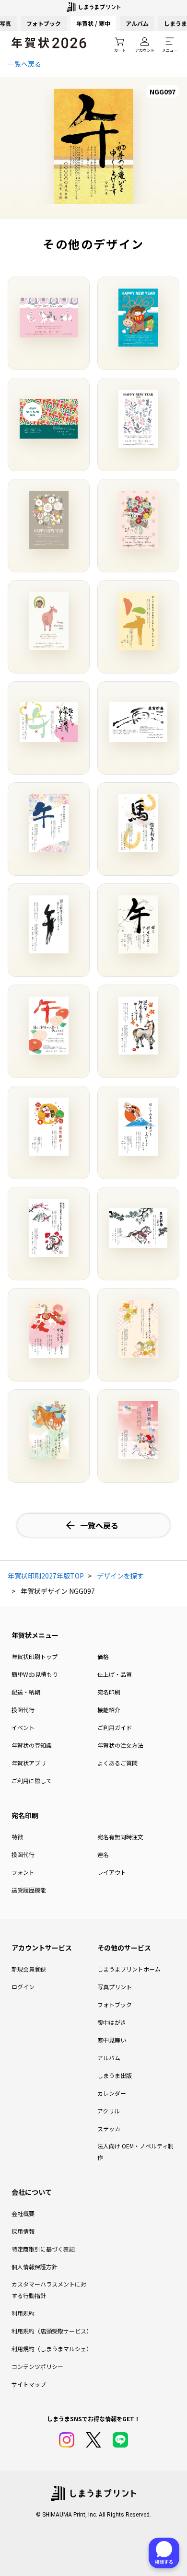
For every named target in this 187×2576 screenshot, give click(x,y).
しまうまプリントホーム (129, 1969)
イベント (23, 1727)
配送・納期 (26, 1692)
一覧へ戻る (24, 64)
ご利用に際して (32, 1781)
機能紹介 (109, 1710)
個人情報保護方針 (35, 2267)
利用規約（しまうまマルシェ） (51, 2349)
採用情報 (23, 2231)
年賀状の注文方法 (120, 1745)
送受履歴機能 (29, 1890)
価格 (103, 1656)
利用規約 (23, 2313)
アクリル (109, 2111)
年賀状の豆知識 (32, 1745)
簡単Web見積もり (35, 1674)
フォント (23, 1872)
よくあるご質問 (117, 1763)
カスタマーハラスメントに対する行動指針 (49, 2290)
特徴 (17, 1837)
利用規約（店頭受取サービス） (51, 2331)
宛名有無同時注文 (120, 1837)
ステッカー (112, 2129)
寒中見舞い (112, 2040)
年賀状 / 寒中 (93, 23)
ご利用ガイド (115, 1727)
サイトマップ (29, 2384)
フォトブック (44, 23)
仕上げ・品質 (115, 1674)
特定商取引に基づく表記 (43, 2249)
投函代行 (23, 1710)
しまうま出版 (115, 2075)
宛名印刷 (109, 1692)
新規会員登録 (29, 1969)
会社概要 (23, 2213)
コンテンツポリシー (37, 2366)
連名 (103, 1854)
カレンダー (112, 2093)
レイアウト (112, 1872)
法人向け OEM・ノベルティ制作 (135, 2152)
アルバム (137, 23)
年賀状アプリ (29, 1763)
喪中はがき (112, 2022)
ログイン (23, 1987)
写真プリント (115, 1987)
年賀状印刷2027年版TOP (46, 1576)
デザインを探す (120, 1576)
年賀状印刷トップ (35, 1656)
